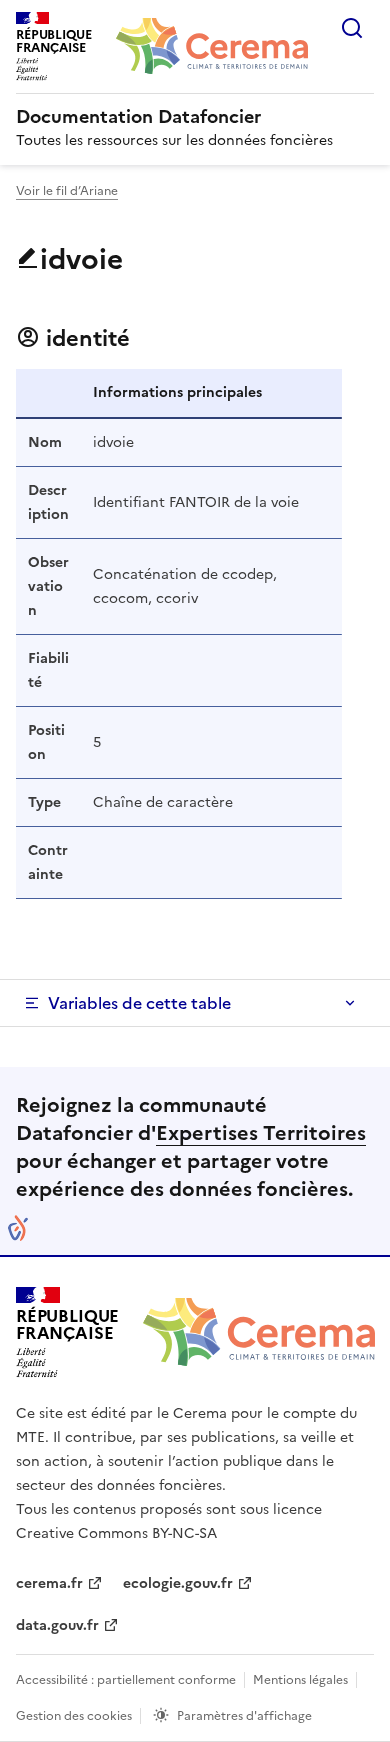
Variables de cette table (139, 1003)
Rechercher (352, 28)
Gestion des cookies (74, 1716)
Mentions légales (300, 1680)
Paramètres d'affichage (244, 1716)
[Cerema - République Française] (259, 1332)
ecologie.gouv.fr (178, 1583)
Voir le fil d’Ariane (67, 191)
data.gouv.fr (57, 1625)
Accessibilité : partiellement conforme (126, 1680)
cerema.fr (49, 1583)
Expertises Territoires (261, 1133)
